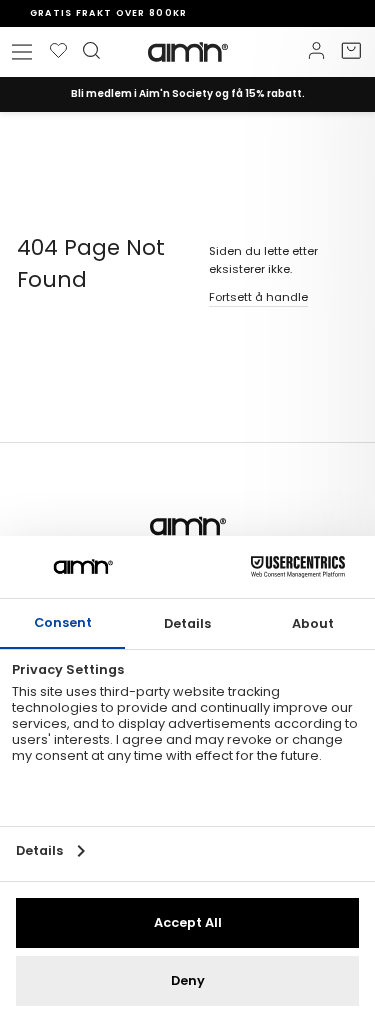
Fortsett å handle (258, 297)
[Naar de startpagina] (188, 52)
